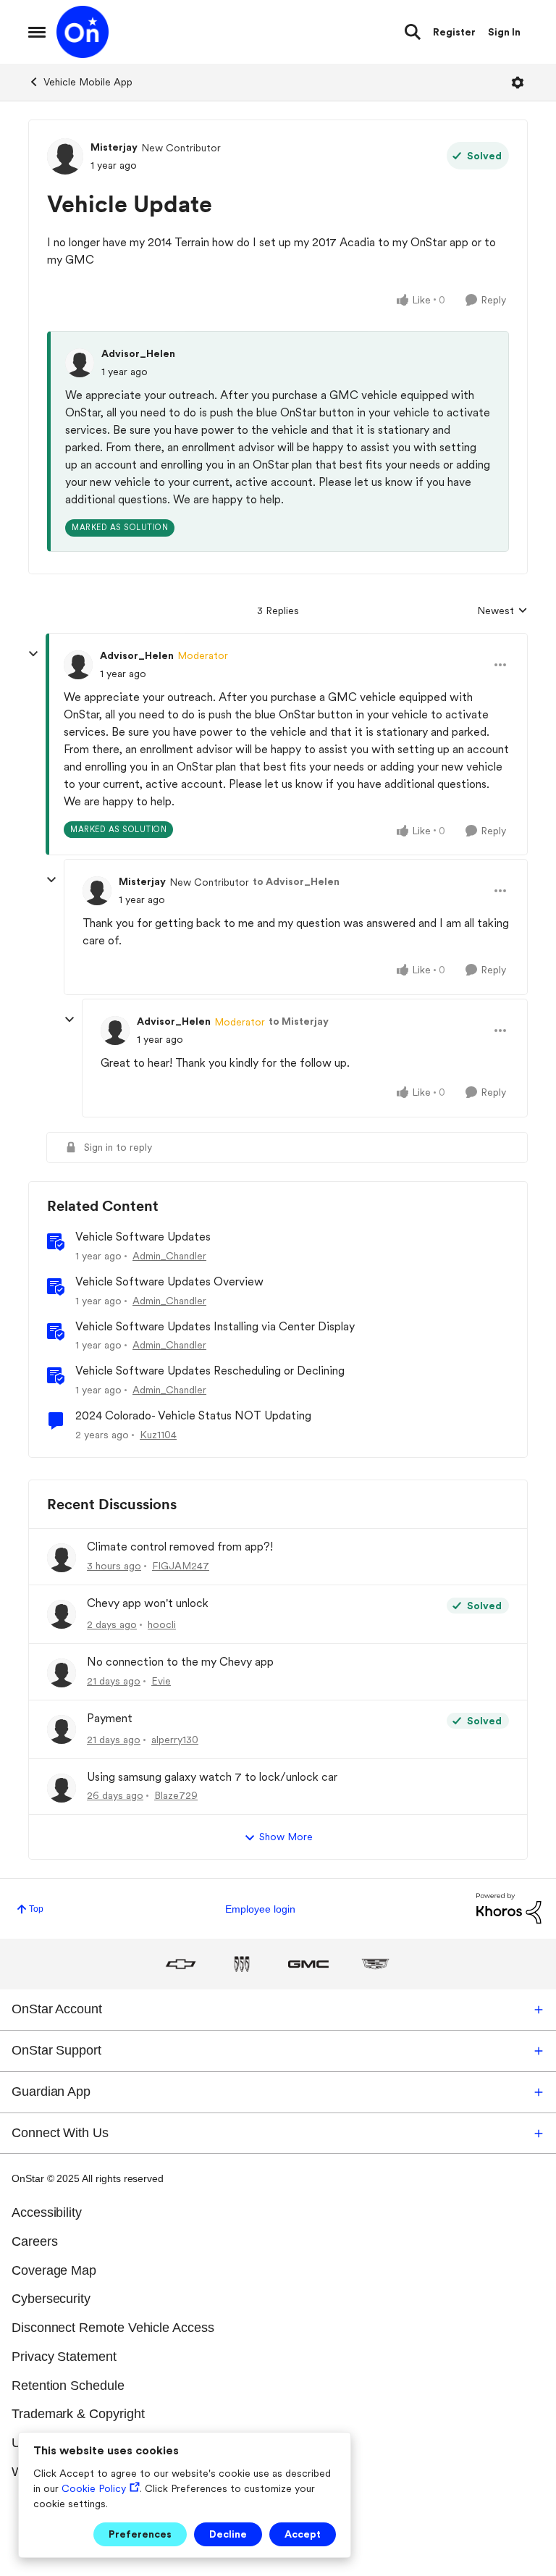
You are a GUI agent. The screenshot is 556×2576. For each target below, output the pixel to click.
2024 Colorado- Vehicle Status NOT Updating (193, 1415)
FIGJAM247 (181, 1566)
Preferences (140, 2534)
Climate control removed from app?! (180, 1547)
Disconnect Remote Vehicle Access (113, 2328)
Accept (303, 2534)
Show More (286, 1837)
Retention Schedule (68, 2386)
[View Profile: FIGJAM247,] (62, 1558)
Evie (161, 1681)
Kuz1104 (158, 1435)
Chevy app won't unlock (148, 1603)
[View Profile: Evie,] (62, 1673)
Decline (228, 2534)
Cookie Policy (94, 2488)
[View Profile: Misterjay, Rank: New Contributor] (65, 156)
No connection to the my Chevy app (180, 1662)
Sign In (504, 32)
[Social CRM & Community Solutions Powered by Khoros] (509, 1908)
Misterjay (114, 147)
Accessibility (47, 2212)
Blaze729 (176, 1795)
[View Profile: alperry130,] (62, 1729)
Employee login (260, 1909)
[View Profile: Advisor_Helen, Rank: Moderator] (78, 665)
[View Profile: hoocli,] (62, 1614)
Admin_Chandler (169, 1256)
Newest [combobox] (502, 612)
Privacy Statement (64, 2357)
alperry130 (175, 1740)
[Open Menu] (518, 83)
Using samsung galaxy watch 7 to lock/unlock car (212, 1777)
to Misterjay (299, 1021)
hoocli (162, 1624)
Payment (110, 1718)
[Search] (413, 32)
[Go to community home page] (83, 32)
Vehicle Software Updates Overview (169, 1281)
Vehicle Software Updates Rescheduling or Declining (210, 1371)
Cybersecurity (51, 2299)
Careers (35, 2241)
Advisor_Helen (138, 353)
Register (454, 32)
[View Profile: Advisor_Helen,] (80, 363)
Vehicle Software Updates (143, 1237)
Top (36, 1909)
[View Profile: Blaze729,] (62, 1788)
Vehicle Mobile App (88, 82)
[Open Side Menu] (37, 32)
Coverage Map (54, 2270)
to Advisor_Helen (296, 881)
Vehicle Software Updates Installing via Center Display (215, 1326)
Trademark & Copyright (78, 2414)
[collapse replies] (33, 654)
